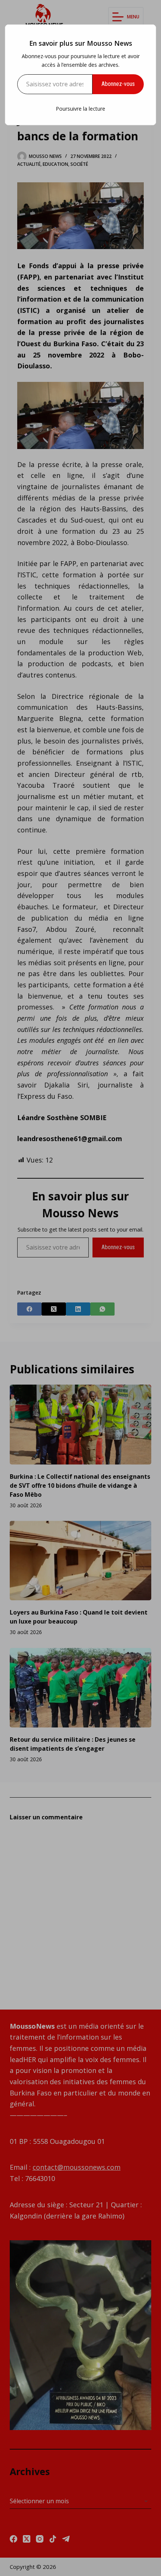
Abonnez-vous (118, 84)
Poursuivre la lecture (80, 109)
